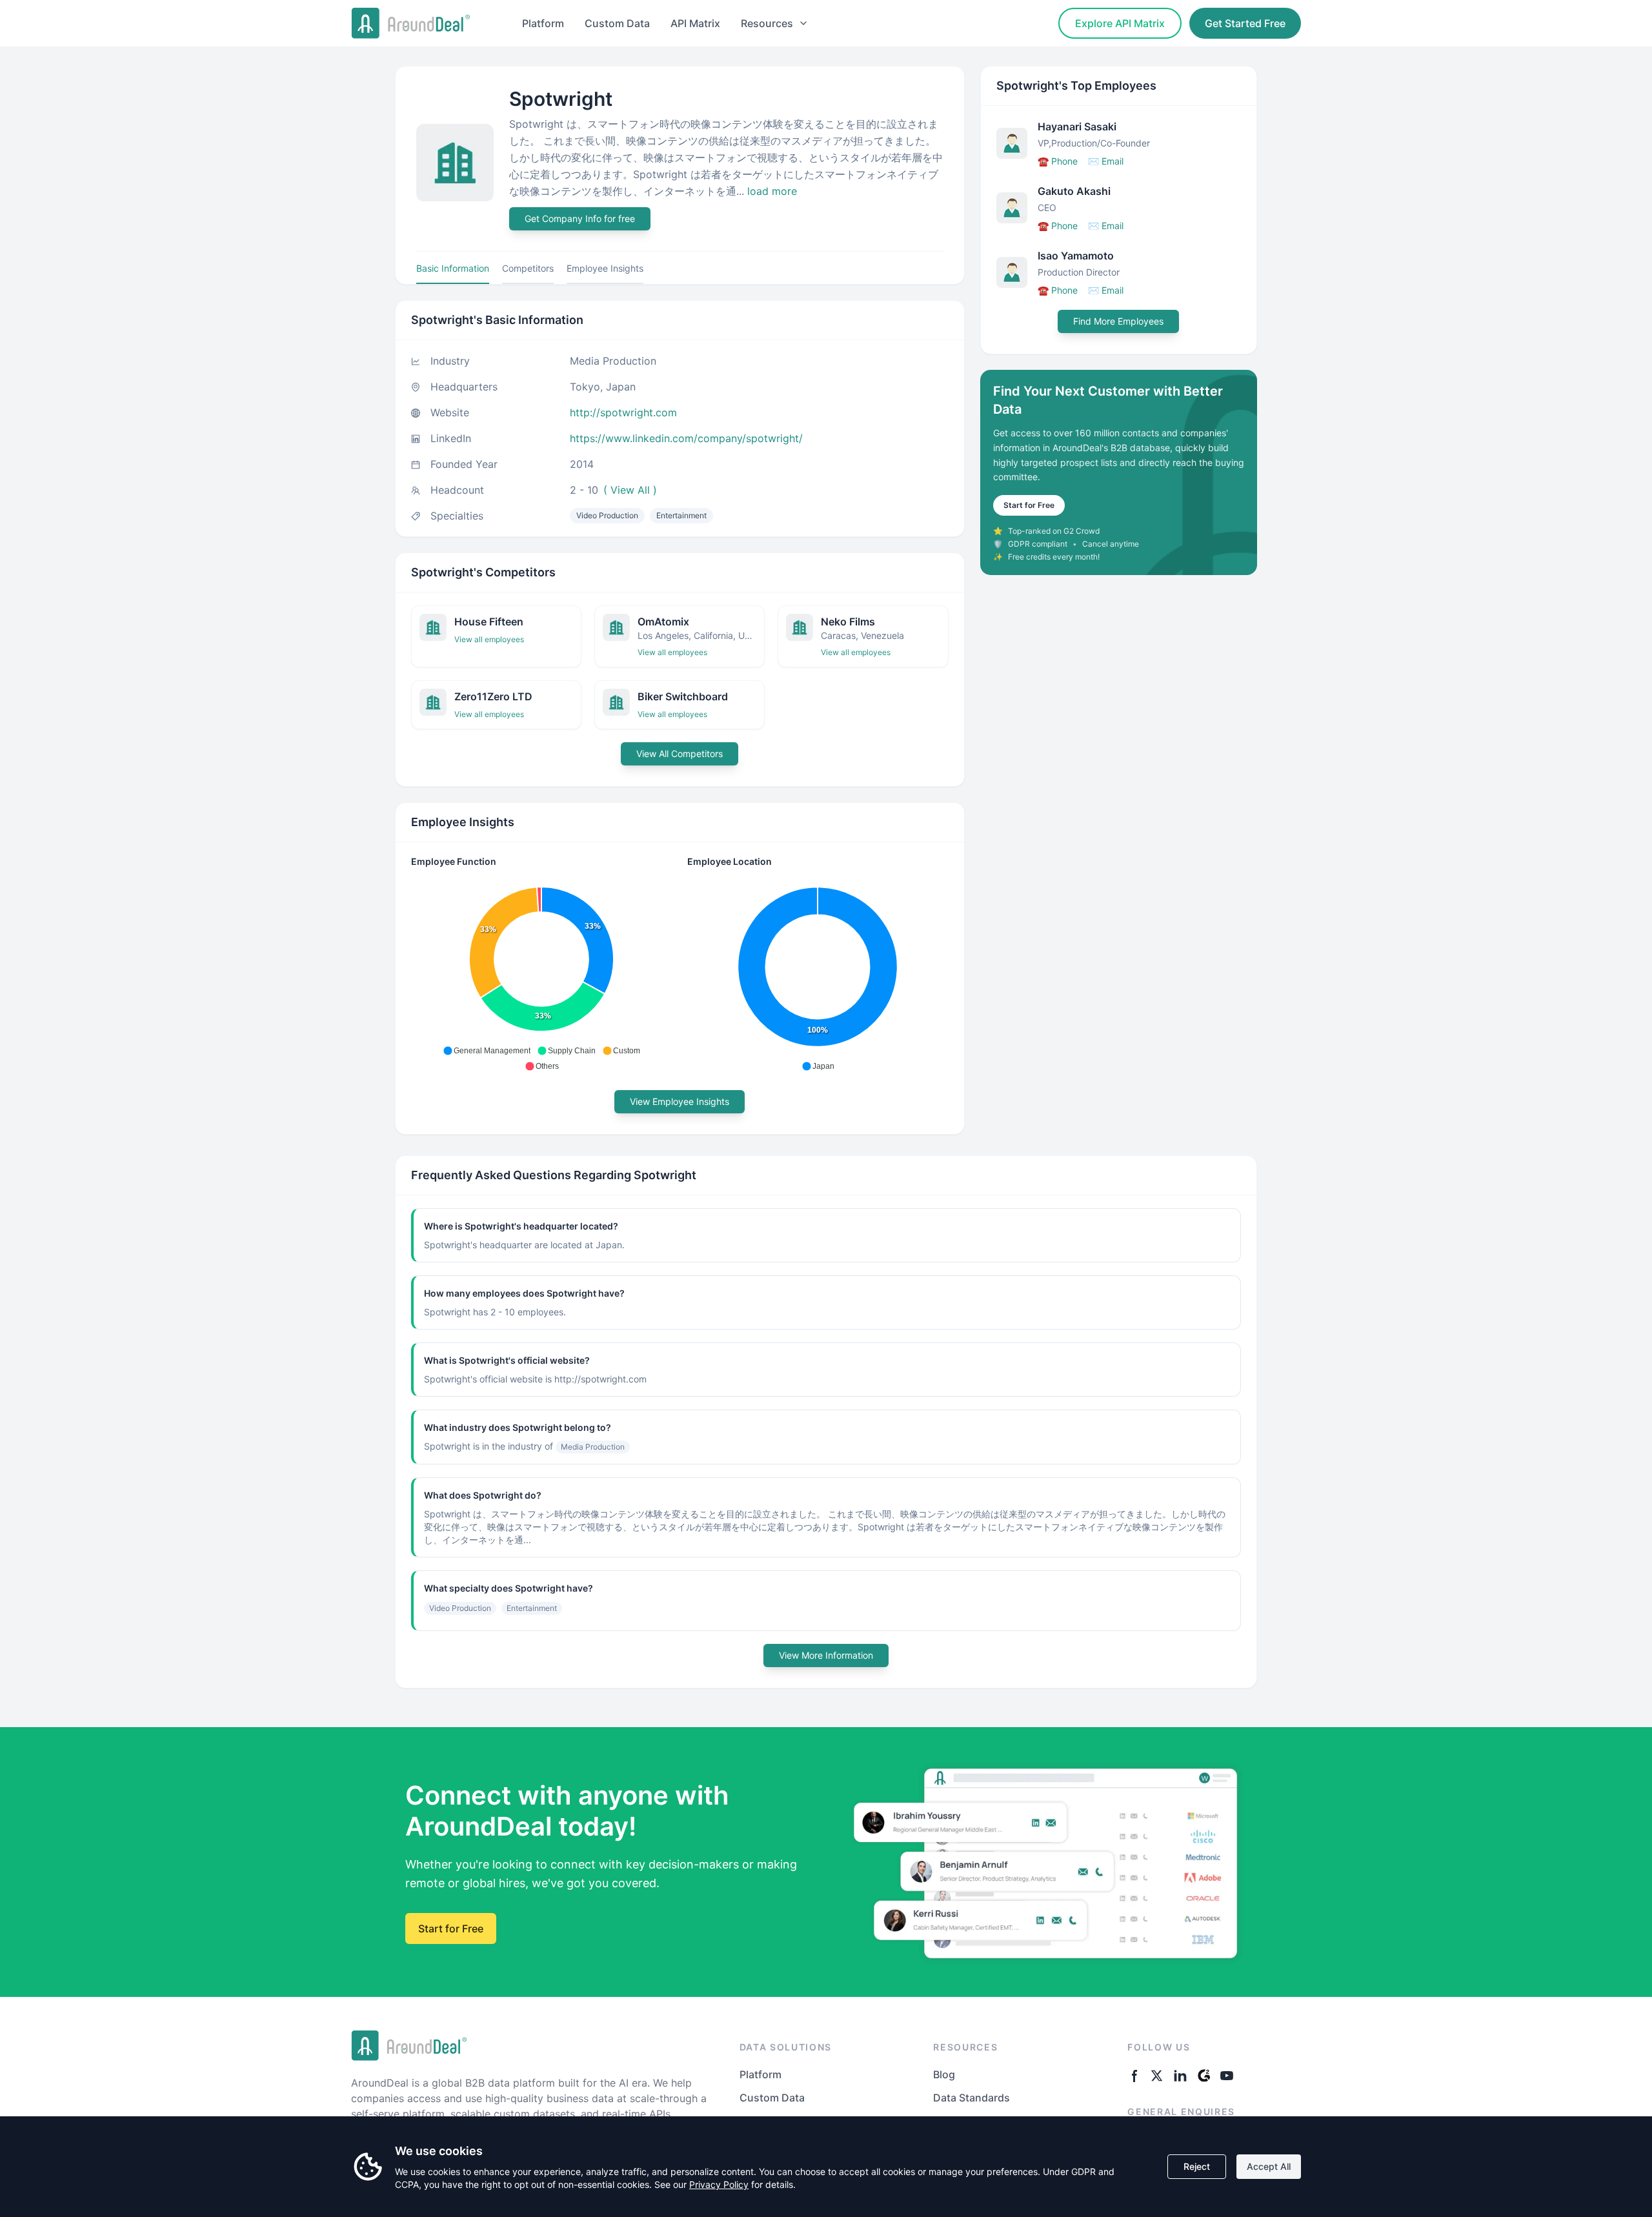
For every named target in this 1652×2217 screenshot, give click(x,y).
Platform (543, 23)
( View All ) (630, 490)
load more (772, 191)
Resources (767, 23)
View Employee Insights (680, 1101)
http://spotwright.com (623, 412)
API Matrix (695, 23)
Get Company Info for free (580, 218)
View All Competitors (680, 754)
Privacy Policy (719, 2184)
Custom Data (617, 23)
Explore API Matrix (1120, 23)
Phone (1058, 161)
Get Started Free (1245, 23)
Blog (944, 2074)
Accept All (1269, 2166)
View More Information (826, 1655)
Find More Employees (1118, 321)
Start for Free (1029, 505)
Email (1106, 161)
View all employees (489, 639)
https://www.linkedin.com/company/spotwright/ (686, 438)
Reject (1197, 2166)
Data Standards (972, 2098)
